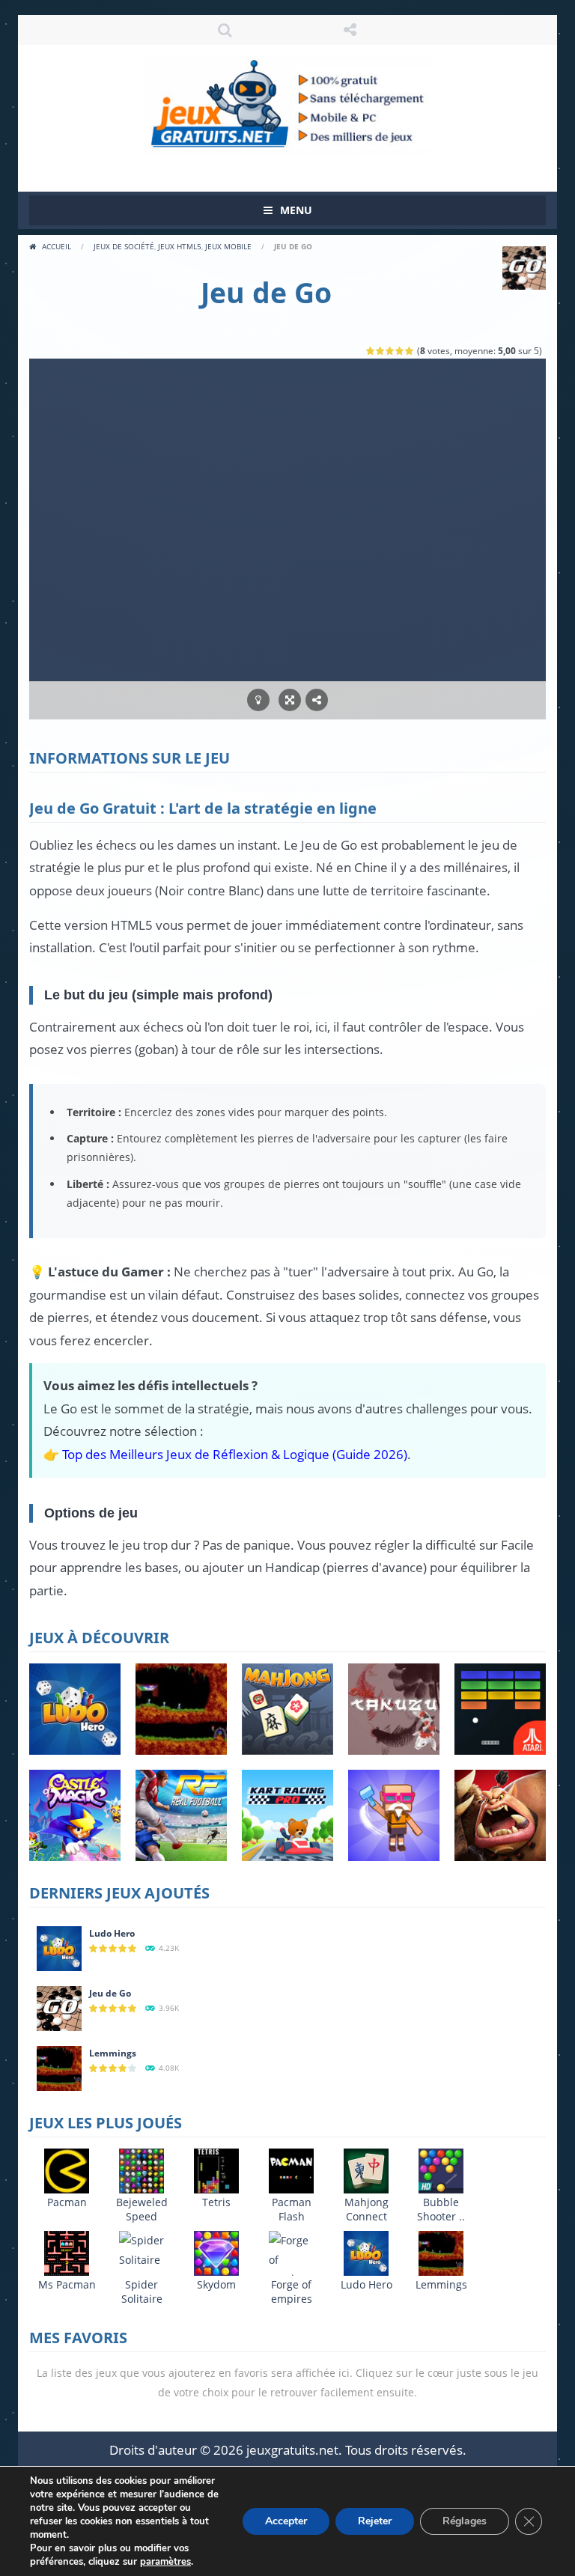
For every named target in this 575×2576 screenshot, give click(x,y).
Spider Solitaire (142, 2292)
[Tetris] (216, 2170)
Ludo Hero (112, 1933)
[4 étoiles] (400, 351)
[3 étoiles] (390, 351)
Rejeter (375, 2521)
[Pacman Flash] (291, 2170)
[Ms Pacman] (67, 2252)
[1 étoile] (371, 351)
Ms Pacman (67, 2284)
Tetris (216, 2202)
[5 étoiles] (410, 351)
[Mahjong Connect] (366, 2170)
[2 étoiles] (381, 351)
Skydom (216, 2284)
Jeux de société (124, 246)
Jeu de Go (110, 1993)
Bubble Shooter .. (441, 2209)
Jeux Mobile (228, 246)
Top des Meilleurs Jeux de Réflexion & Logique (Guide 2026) (235, 1454)
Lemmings (113, 2053)
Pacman (67, 2202)
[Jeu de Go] (59, 2007)
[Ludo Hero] (59, 1948)
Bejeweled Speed (142, 2209)
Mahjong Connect (366, 2209)
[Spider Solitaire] (142, 2248)
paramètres (165, 2562)
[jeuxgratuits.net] (287, 104)
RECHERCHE (225, 30)
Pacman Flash (292, 2209)
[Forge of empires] (291, 2258)
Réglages (465, 2521)
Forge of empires (292, 2292)
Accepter (286, 2521)
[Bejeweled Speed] (142, 2170)
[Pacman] (67, 2170)
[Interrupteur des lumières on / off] (258, 700)
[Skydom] (216, 2252)
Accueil (57, 246)
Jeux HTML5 (180, 246)
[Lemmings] (59, 2067)
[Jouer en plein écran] (290, 700)
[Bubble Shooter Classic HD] (441, 2170)
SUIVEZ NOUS (350, 30)
